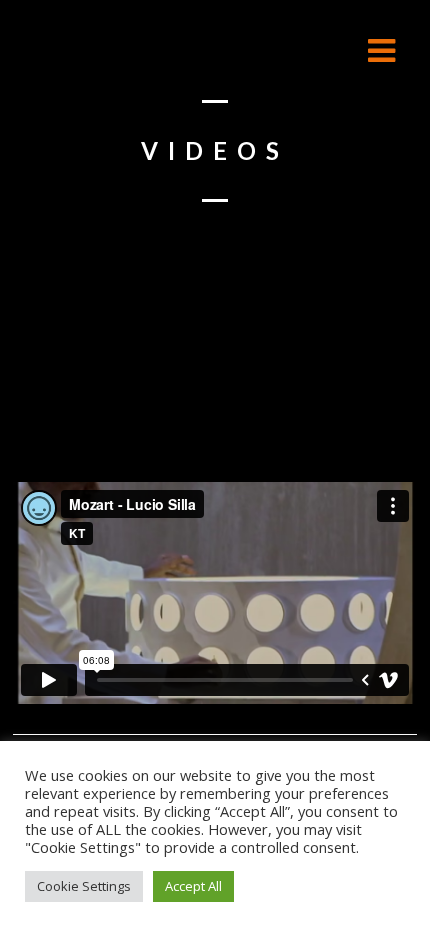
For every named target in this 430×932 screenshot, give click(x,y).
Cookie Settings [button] (84, 886)
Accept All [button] (193, 886)
